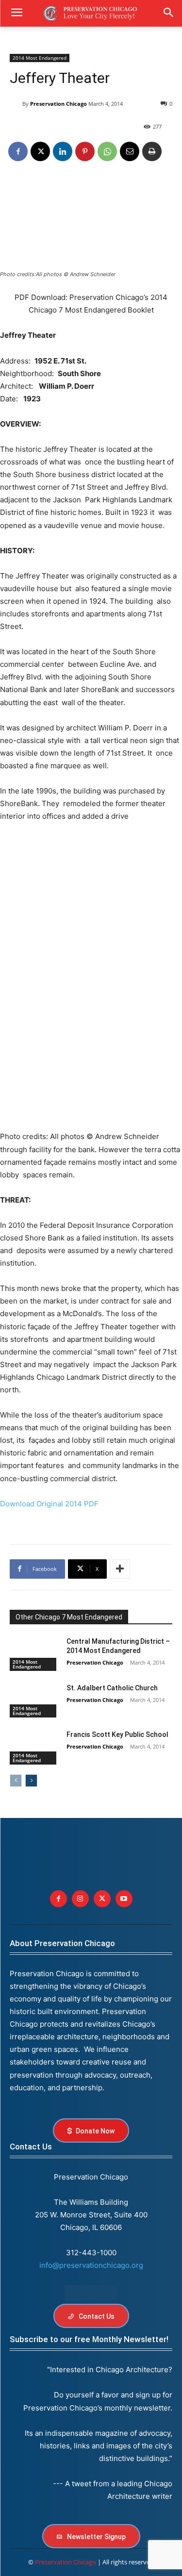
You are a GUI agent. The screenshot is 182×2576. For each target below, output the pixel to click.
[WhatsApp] (107, 151)
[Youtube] (124, 1899)
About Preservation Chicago (62, 1943)
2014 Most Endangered (40, 58)
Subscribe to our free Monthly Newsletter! (89, 2339)
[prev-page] (16, 1781)
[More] (120, 1569)
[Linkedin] (63, 151)
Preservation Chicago (58, 104)
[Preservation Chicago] (16, 104)
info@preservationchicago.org (91, 2265)
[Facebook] (18, 151)
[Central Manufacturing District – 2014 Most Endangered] (34, 1654)
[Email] (130, 151)
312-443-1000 (91, 2253)
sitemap (91, 2294)
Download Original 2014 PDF (49, 1504)
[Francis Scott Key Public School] (34, 1747)
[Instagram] (80, 1899)
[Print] (152, 151)
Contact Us (31, 2147)
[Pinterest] (85, 151)
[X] (40, 151)
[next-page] (31, 1781)
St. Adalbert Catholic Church (112, 1688)
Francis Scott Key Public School (117, 1734)
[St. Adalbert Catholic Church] (34, 1701)
